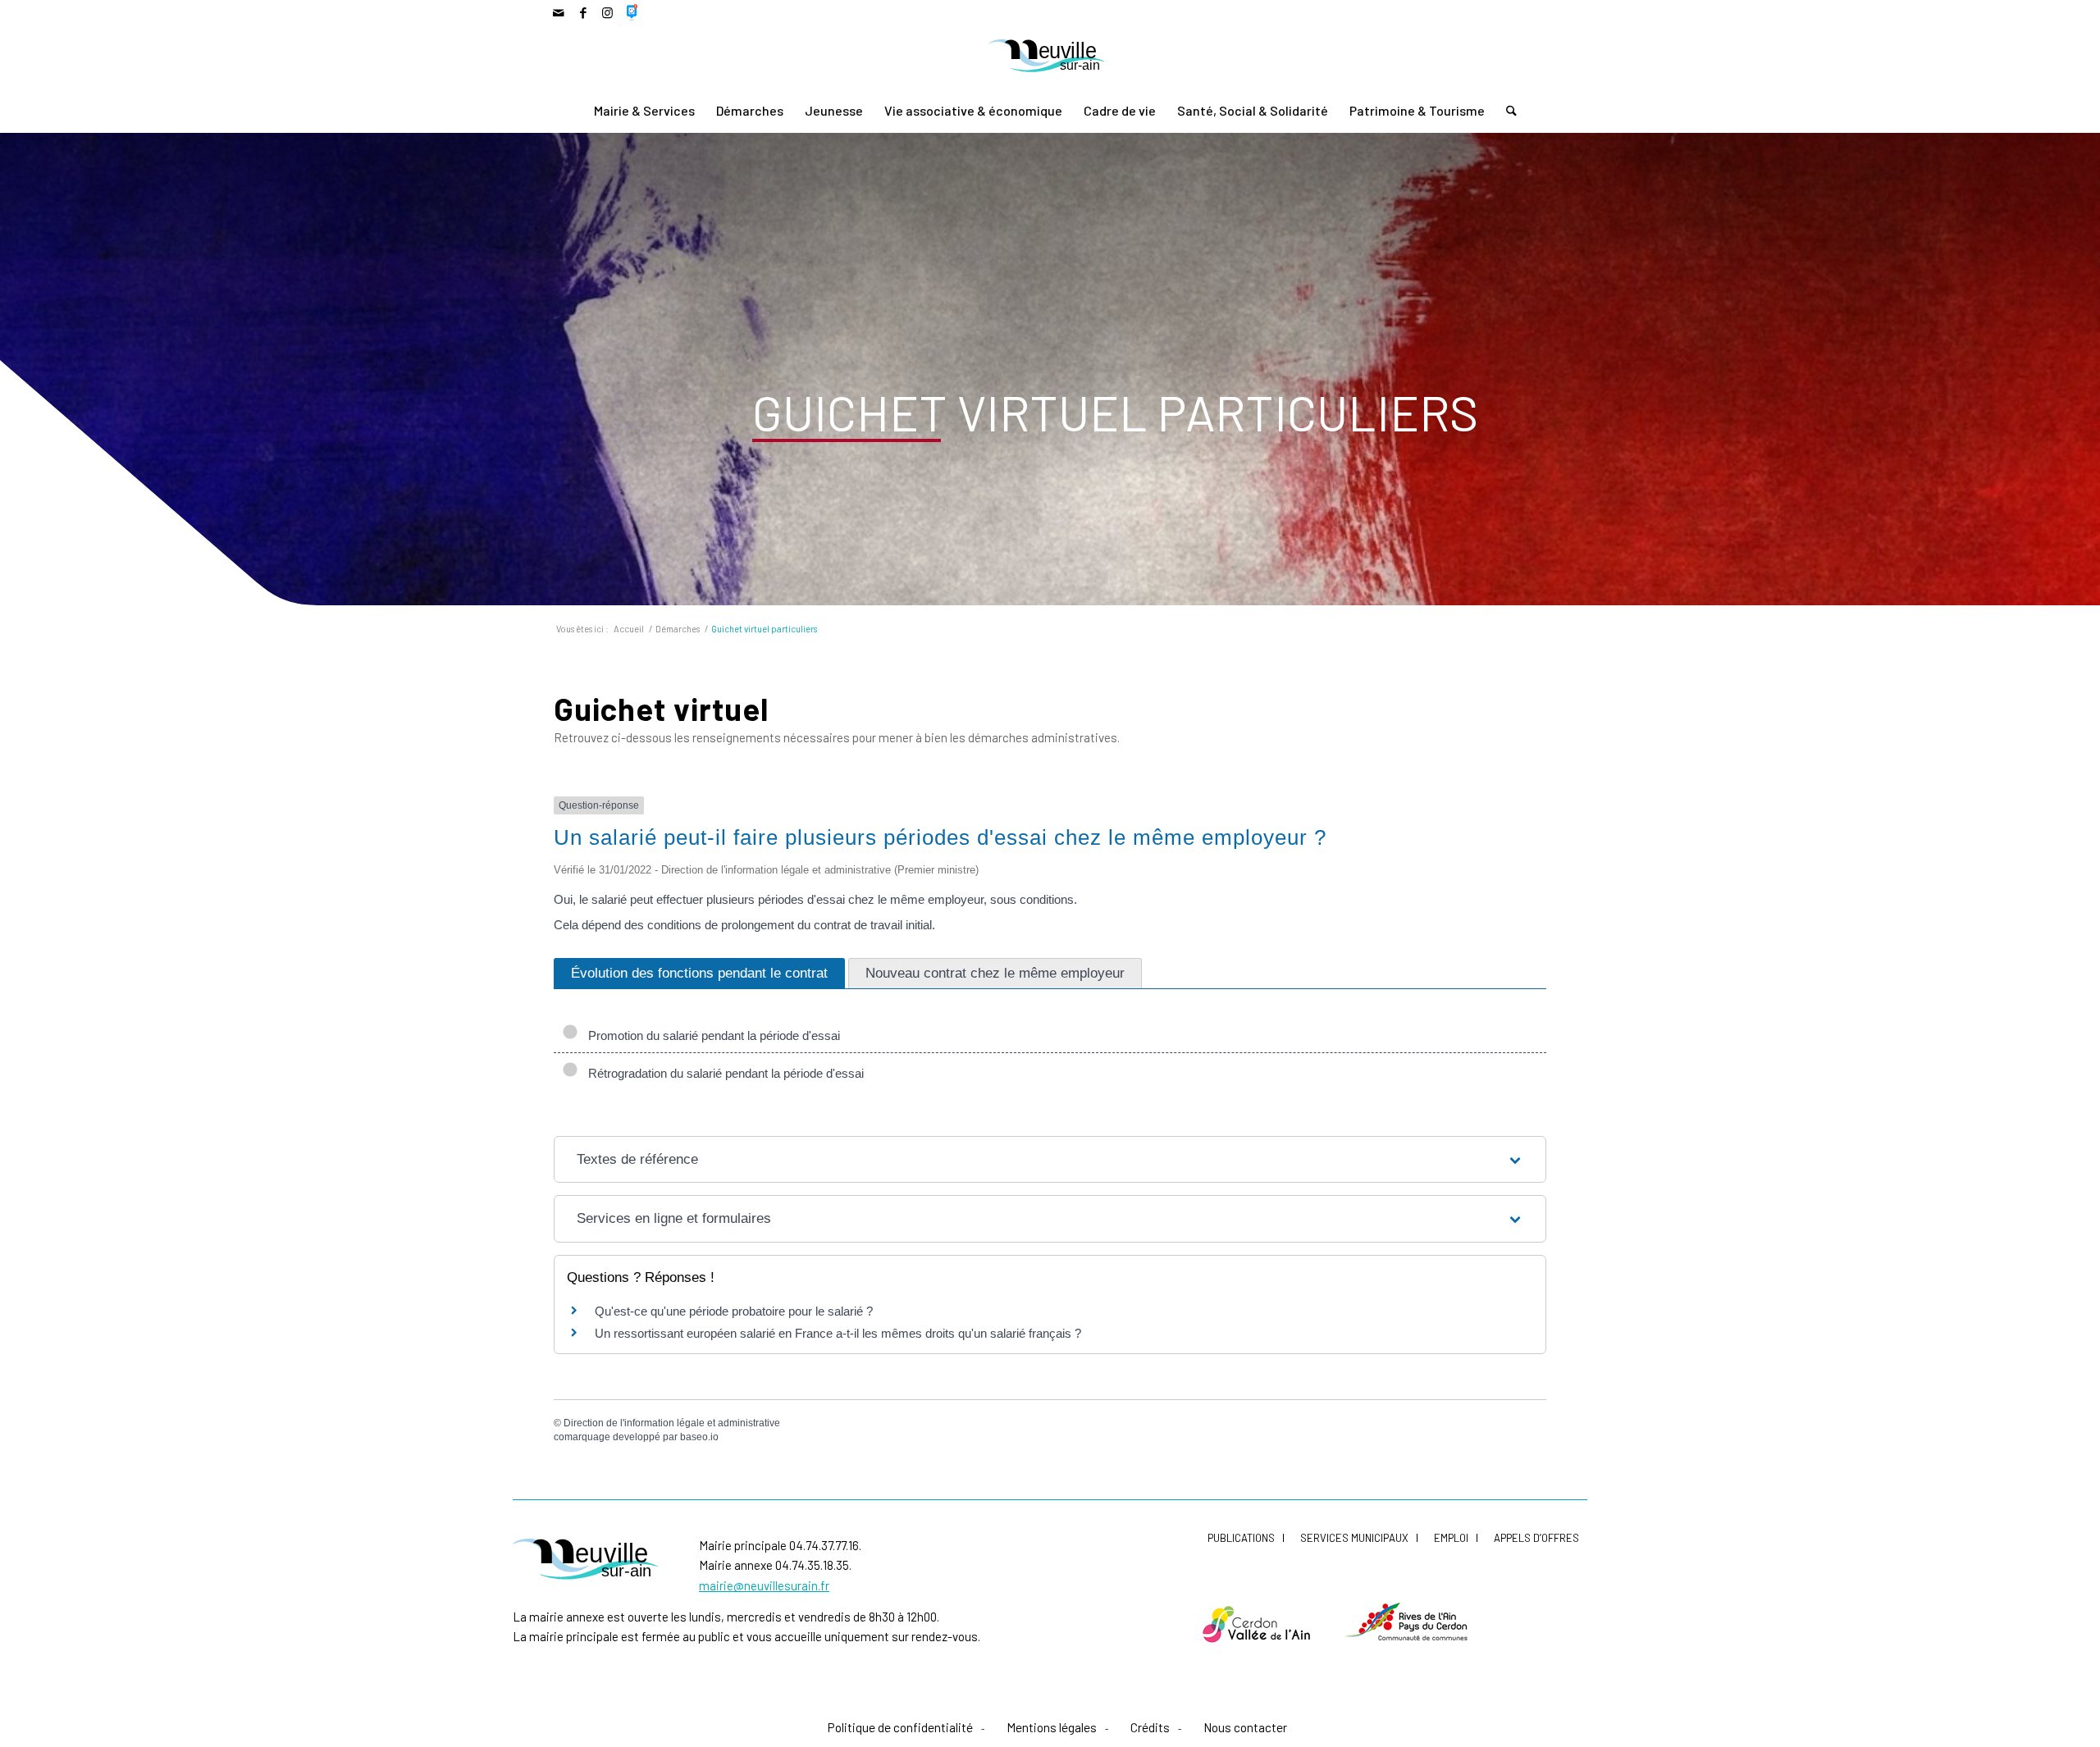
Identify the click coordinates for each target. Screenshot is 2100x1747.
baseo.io (699, 1437)
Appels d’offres (1536, 1538)
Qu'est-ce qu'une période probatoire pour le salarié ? (734, 1311)
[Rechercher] (1506, 111)
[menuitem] (644, 111)
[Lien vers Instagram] (607, 12)
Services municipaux (1354, 1538)
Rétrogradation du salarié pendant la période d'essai (723, 1073)
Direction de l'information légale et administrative (672, 1423)
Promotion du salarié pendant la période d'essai (711, 1035)
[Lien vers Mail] (558, 12)
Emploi (1451, 1538)
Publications (1241, 1538)
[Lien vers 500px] (632, 12)
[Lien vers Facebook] (583, 12)
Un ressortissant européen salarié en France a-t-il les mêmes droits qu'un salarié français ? (838, 1333)
